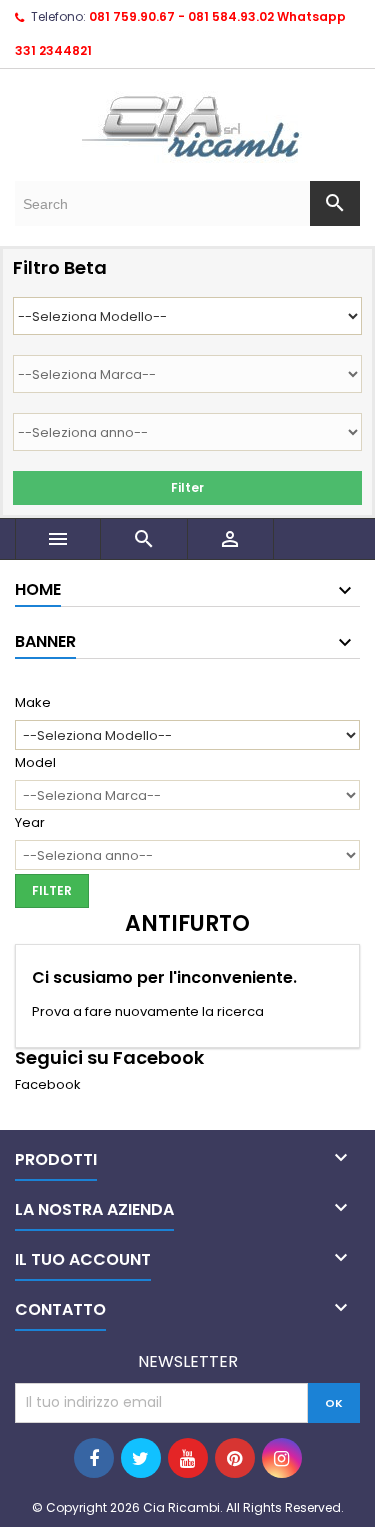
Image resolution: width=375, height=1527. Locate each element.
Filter (187, 487)
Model (35, 763)
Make (33, 703)
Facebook (48, 1084)
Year (30, 823)
